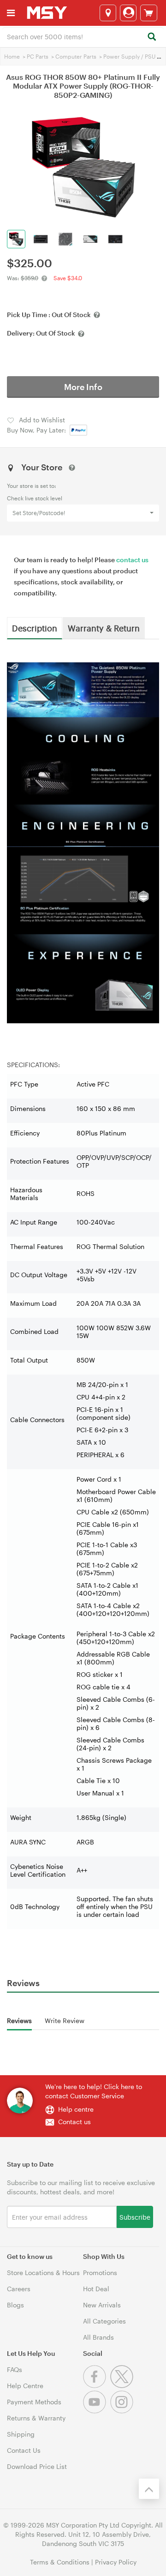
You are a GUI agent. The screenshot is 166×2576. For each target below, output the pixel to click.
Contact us (74, 2122)
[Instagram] (123, 2411)
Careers (19, 2289)
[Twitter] (123, 2386)
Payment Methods (34, 2402)
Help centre (76, 2109)
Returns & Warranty (36, 2418)
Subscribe (135, 2217)
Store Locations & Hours (43, 2273)
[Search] (151, 37)
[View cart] (149, 13)
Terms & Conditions (60, 2562)
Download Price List (37, 2466)
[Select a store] (108, 13)
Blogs (15, 2305)
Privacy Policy (116, 2562)
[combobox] (83, 36)
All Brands (98, 2337)
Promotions (100, 2273)
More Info (83, 387)
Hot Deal (96, 2289)
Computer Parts (76, 56)
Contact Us (24, 2450)
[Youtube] (97, 2411)
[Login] (128, 13)
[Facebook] (97, 2386)
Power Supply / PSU (129, 56)
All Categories (104, 2321)
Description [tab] (35, 628)
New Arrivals (102, 2305)
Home (12, 56)
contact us (132, 560)
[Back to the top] (149, 2489)
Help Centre (25, 2386)
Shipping (21, 2434)
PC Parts (38, 56)
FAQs (15, 2369)
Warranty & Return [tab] (104, 628)
